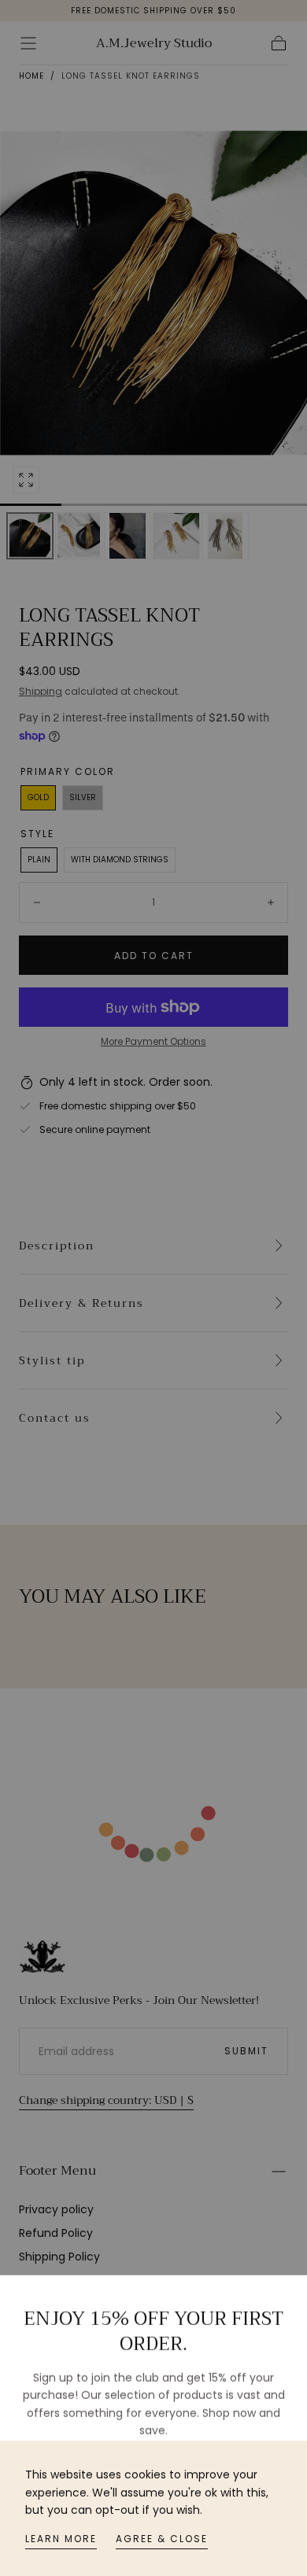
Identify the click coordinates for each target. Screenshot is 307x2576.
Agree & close (162, 2539)
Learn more (61, 2539)
